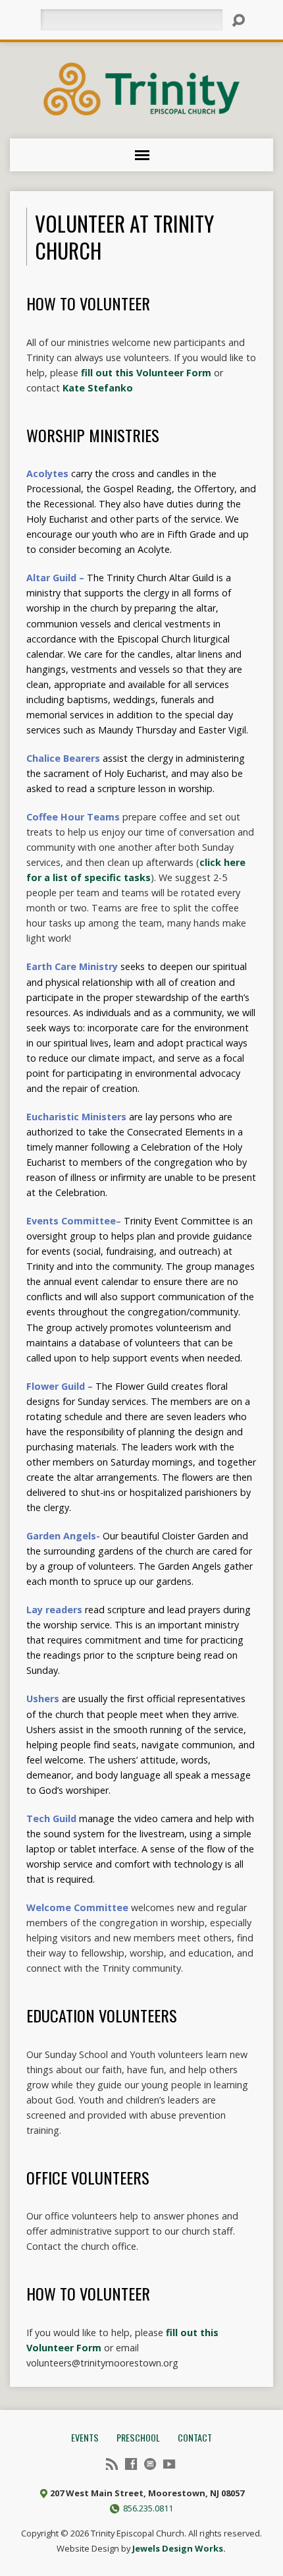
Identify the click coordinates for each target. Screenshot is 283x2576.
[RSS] (112, 2464)
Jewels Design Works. (179, 2548)
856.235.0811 (148, 2508)
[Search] (238, 20)
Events (85, 2437)
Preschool (138, 2437)
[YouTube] (169, 2464)
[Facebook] (131, 2464)
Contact (195, 2437)
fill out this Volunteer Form (146, 373)
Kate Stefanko (99, 388)
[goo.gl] (150, 2464)
